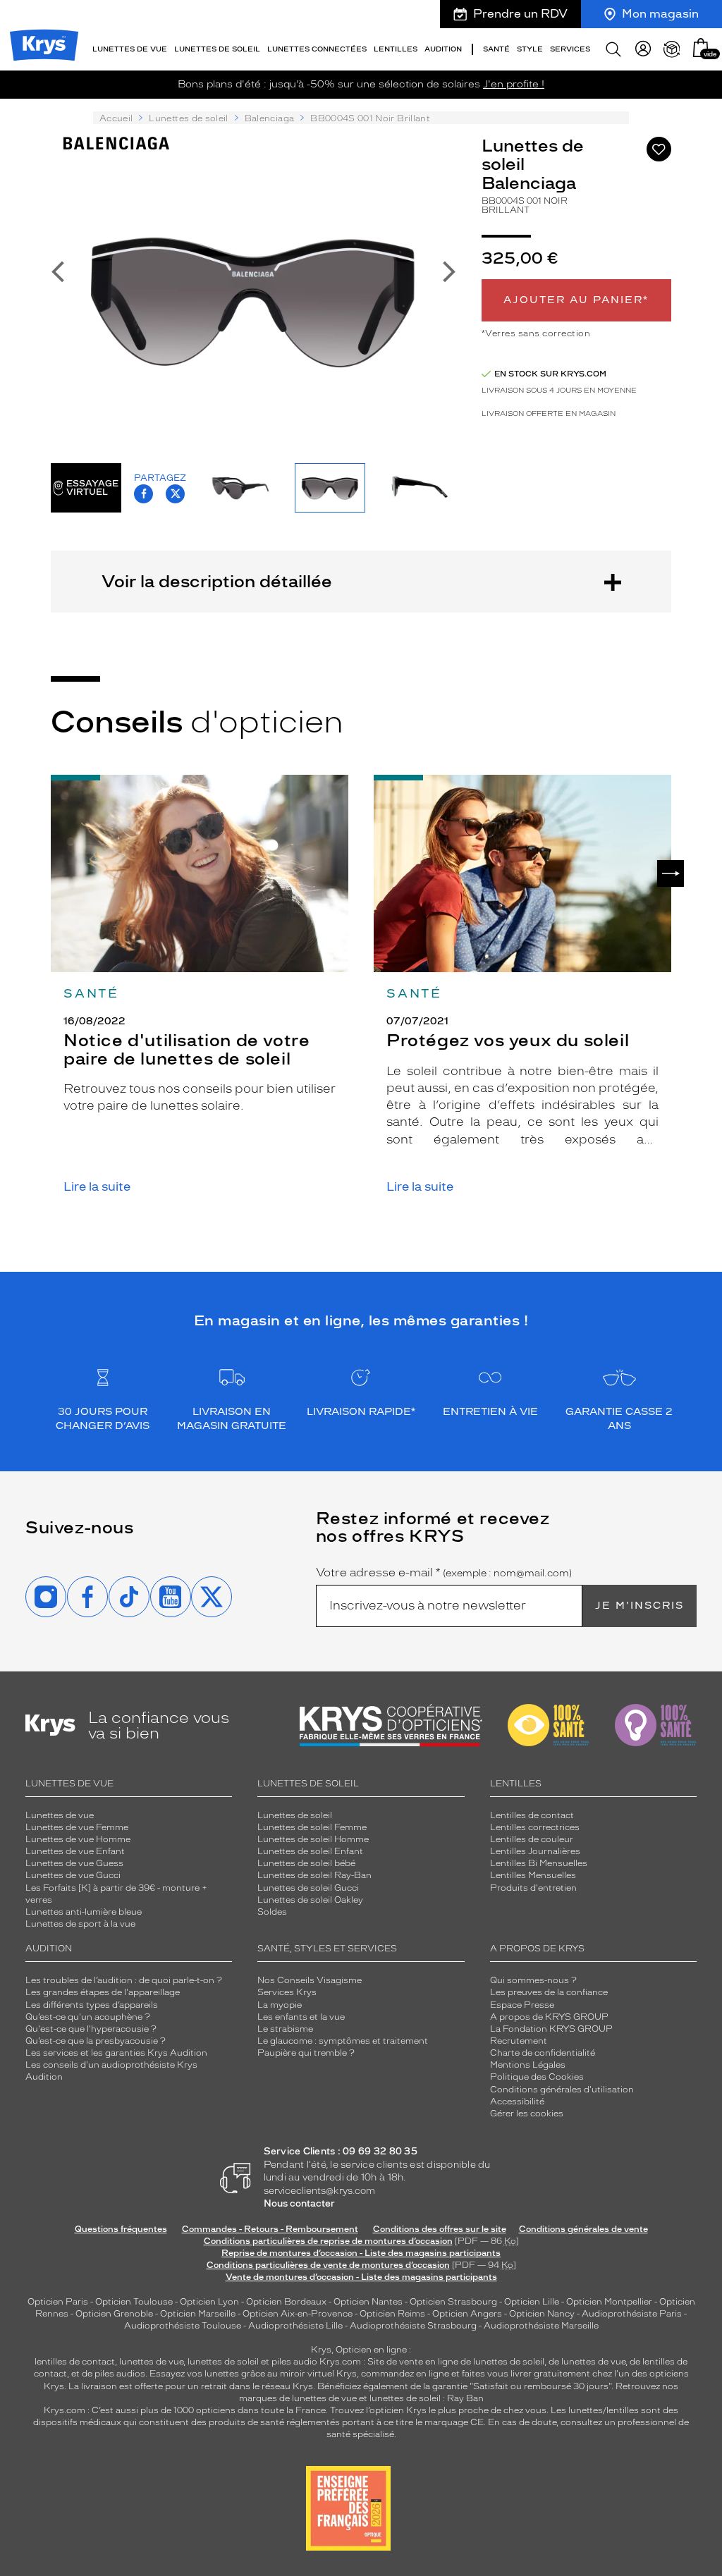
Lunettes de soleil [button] (217, 49)
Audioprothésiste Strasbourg (413, 2326)
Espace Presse (522, 2005)
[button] (701, 48)
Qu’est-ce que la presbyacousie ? (96, 2041)
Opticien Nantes (369, 2302)
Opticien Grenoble (114, 2314)
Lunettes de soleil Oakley (310, 1900)
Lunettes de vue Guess (74, 1863)
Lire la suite (97, 1187)
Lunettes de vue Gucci (73, 1875)
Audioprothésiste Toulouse (183, 2326)
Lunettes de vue (60, 1815)
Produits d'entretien (533, 1888)
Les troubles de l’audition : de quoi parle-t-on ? (124, 1980)
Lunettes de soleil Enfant (310, 1851)
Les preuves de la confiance (549, 1992)
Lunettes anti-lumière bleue (84, 1912)
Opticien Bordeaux (286, 2302)
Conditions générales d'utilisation (562, 2090)
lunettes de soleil (223, 2362)
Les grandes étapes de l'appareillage (103, 1992)
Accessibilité (517, 2102)
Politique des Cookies (537, 2077)
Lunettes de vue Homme (78, 1839)
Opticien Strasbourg (453, 2302)
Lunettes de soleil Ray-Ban (314, 1875)
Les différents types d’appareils (92, 2005)
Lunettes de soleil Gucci (308, 1888)
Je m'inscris (640, 1606)
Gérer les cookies (527, 2114)
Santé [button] (496, 49)
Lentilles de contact (532, 1815)
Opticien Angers (467, 2314)
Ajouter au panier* (576, 300)
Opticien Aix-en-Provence (298, 2314)
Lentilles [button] (396, 49)
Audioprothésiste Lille (295, 2326)
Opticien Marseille (198, 2314)
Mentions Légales (528, 2065)
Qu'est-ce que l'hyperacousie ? (91, 2029)
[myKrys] (643, 49)
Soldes (272, 1912)
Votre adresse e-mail (444, 1573)
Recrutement (519, 2041)
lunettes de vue (151, 2362)
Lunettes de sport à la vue (80, 1924)
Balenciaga (270, 118)
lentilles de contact (75, 2362)
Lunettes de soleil (188, 118)
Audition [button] (443, 49)
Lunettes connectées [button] (317, 49)
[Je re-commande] (672, 49)
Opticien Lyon (209, 2302)
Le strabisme (285, 2029)
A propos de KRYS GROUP (549, 2017)
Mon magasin (660, 14)
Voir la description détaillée (217, 581)
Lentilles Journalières (535, 1851)
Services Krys (287, 1992)
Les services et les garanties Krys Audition (116, 2053)
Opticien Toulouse (134, 2302)
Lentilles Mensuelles (533, 1875)
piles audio (294, 2362)
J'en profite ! (514, 84)
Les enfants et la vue (301, 2017)
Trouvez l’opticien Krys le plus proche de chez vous (438, 2410)
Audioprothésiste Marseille (541, 2326)
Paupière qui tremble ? (306, 2053)
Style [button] (530, 49)
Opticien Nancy (542, 2314)
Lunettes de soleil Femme (312, 1827)
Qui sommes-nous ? (533, 1980)
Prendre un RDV (520, 14)
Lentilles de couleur (532, 1839)
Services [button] (570, 49)
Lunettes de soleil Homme (313, 1839)
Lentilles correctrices (535, 1827)
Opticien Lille (532, 2302)
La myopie (280, 2005)
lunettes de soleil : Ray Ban (427, 2398)
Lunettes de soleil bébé (306, 1863)
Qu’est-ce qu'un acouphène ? (88, 2017)
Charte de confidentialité (543, 2053)
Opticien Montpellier (609, 2302)
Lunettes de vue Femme (77, 1827)
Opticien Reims (392, 2314)
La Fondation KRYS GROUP (551, 2029)
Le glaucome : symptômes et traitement (343, 2041)
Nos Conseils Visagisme (310, 1980)
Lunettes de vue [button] (130, 49)
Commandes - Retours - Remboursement (270, 2229)
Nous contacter (299, 2203)
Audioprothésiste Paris (632, 2314)
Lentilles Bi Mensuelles (539, 1863)
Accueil (116, 118)
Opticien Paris (58, 2302)
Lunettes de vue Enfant (75, 1851)
